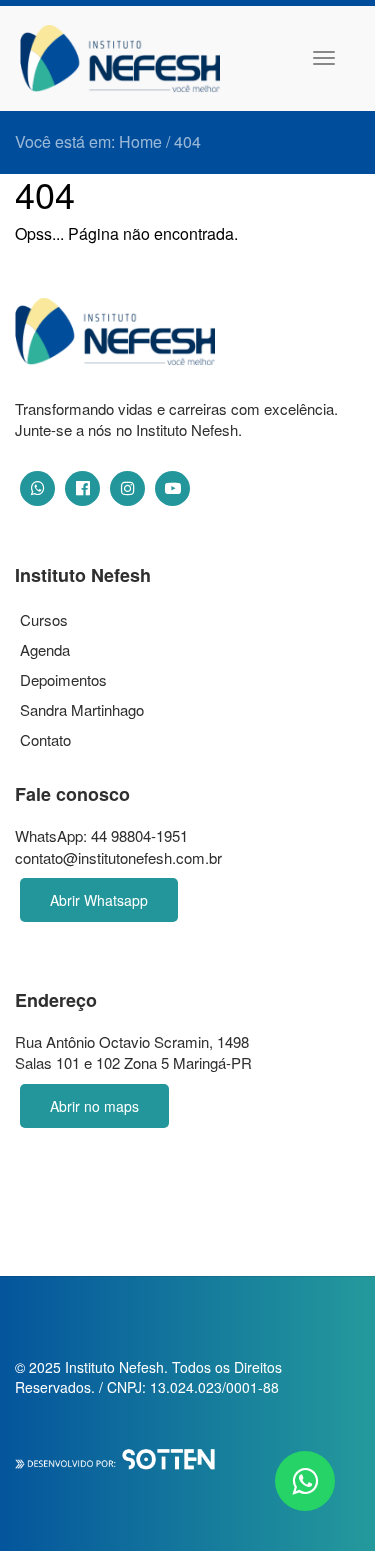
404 (187, 141)
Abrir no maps (94, 1106)
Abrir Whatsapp (99, 900)
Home (140, 141)
